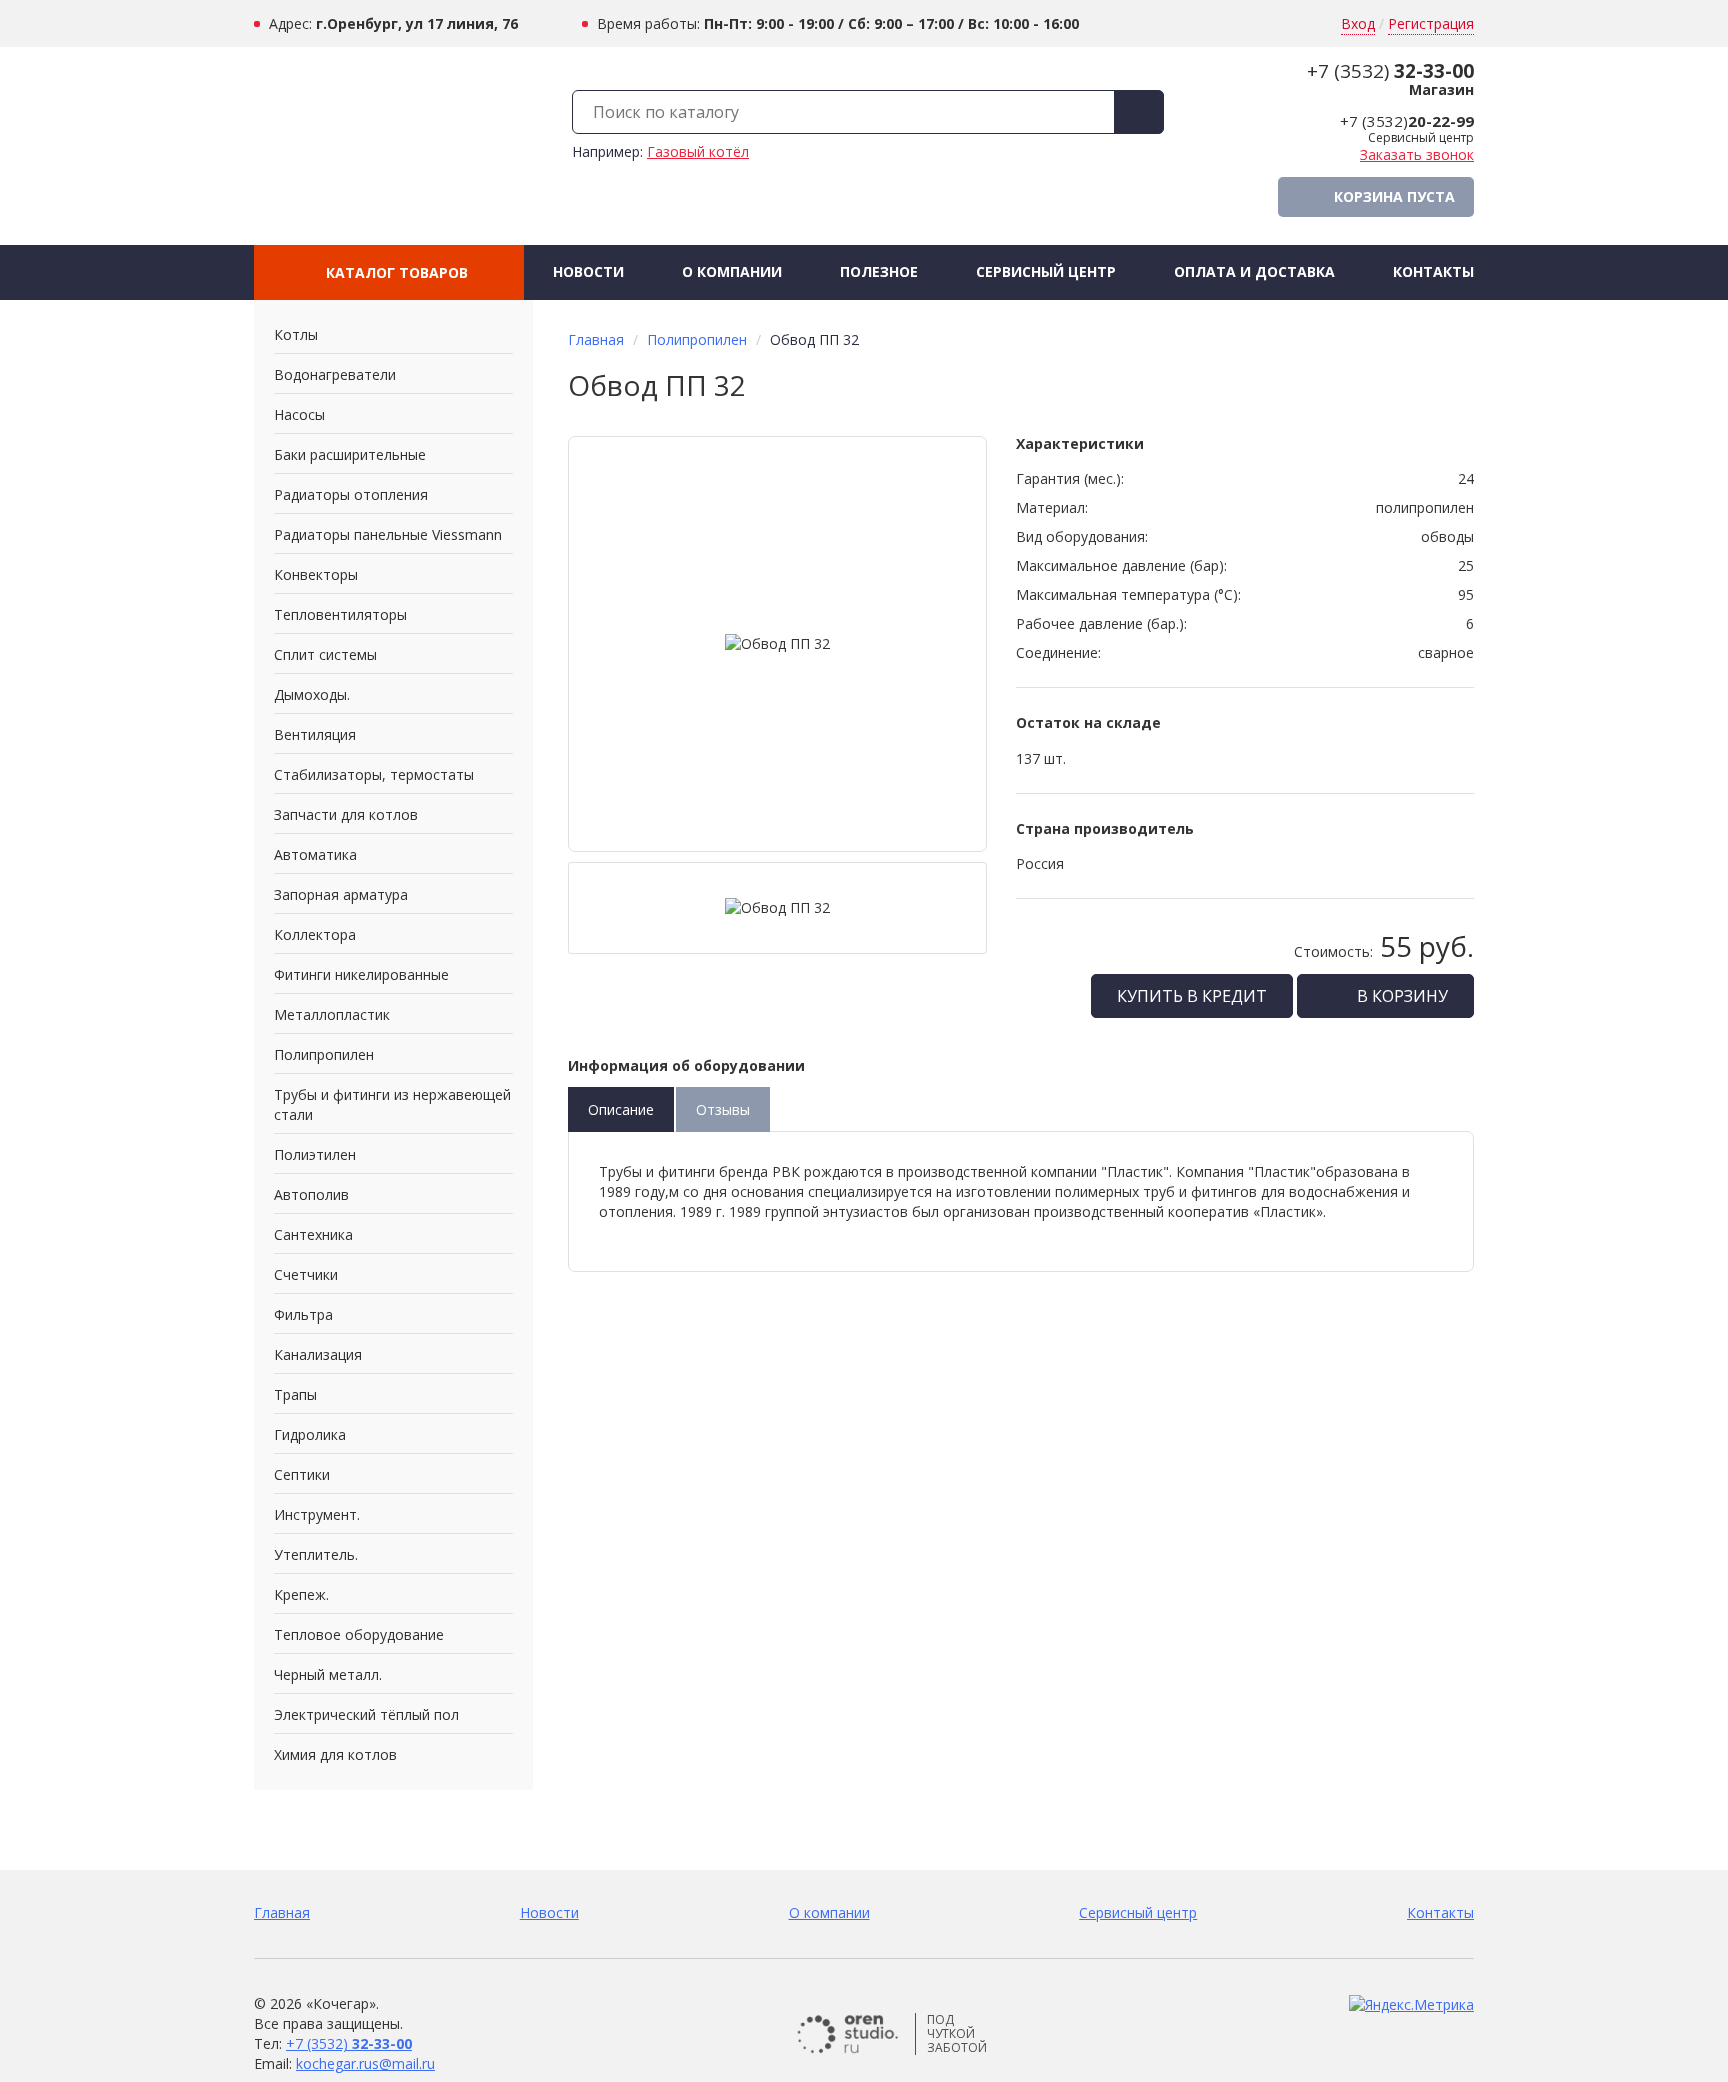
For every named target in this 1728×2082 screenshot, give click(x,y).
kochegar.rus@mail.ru (365, 2063)
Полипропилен (324, 1054)
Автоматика (315, 854)
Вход (1358, 23)
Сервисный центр (1046, 271)
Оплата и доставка (1254, 271)
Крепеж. (301, 1594)
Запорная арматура (341, 894)
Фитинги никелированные (361, 974)
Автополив (311, 1194)
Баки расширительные (350, 454)
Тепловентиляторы (340, 614)
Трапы (295, 1394)
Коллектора (315, 934)
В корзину (1400, 996)
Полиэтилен (315, 1154)
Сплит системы (325, 654)
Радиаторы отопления (351, 494)
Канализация (318, 1354)
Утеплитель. (316, 1554)
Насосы (299, 414)
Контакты (1433, 271)
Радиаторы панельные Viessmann (388, 534)
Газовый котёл (698, 151)
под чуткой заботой (957, 2034)
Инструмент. (317, 1514)
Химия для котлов (335, 1754)
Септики (302, 1474)
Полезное (879, 271)
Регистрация (1431, 23)
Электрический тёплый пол (366, 1714)
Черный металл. (328, 1674)
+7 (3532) (1390, 71)
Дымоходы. (312, 694)
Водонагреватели (335, 374)
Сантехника (313, 1234)
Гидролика (310, 1434)
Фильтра (303, 1314)
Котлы (296, 334)
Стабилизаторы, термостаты (374, 774)
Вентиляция (315, 734)
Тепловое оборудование (359, 1634)
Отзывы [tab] (723, 1109)
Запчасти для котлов (346, 814)
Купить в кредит (1192, 996)
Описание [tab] (621, 1109)
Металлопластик (332, 1014)
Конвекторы (316, 574)
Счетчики (306, 1274)
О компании (732, 271)
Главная (596, 339)
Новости (588, 271)
